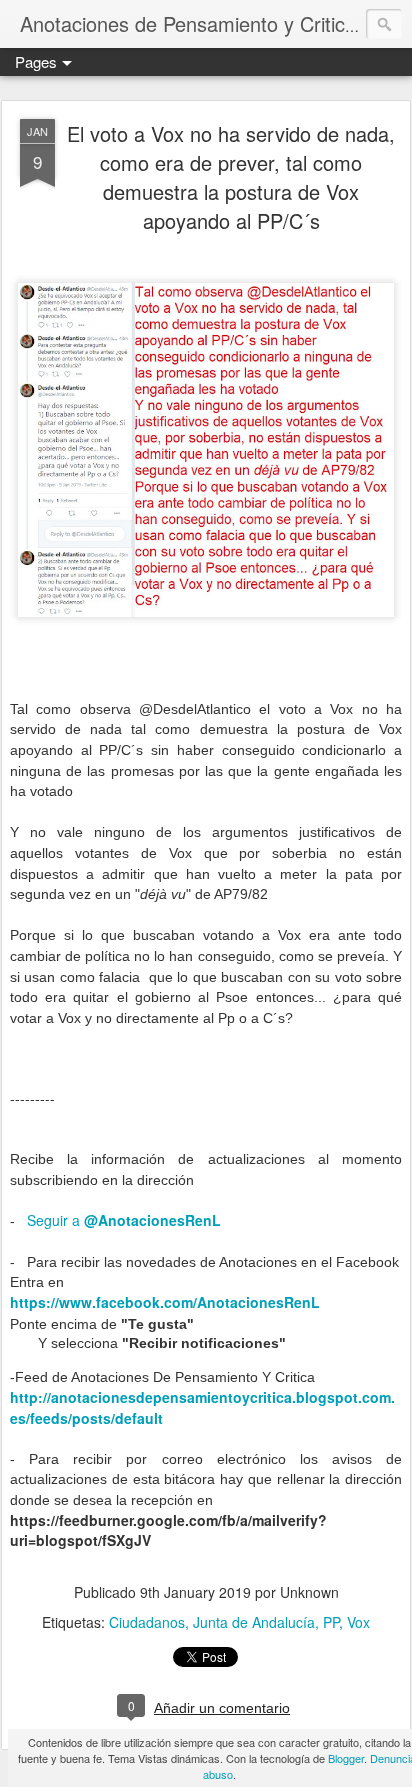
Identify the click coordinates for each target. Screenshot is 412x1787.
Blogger (346, 1758)
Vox (358, 1622)
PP (331, 1622)
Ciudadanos (147, 1622)
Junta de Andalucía (254, 1622)
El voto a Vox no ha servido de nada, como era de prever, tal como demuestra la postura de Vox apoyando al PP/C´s (231, 177)
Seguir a (124, 1220)
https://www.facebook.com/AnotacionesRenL (165, 1302)
